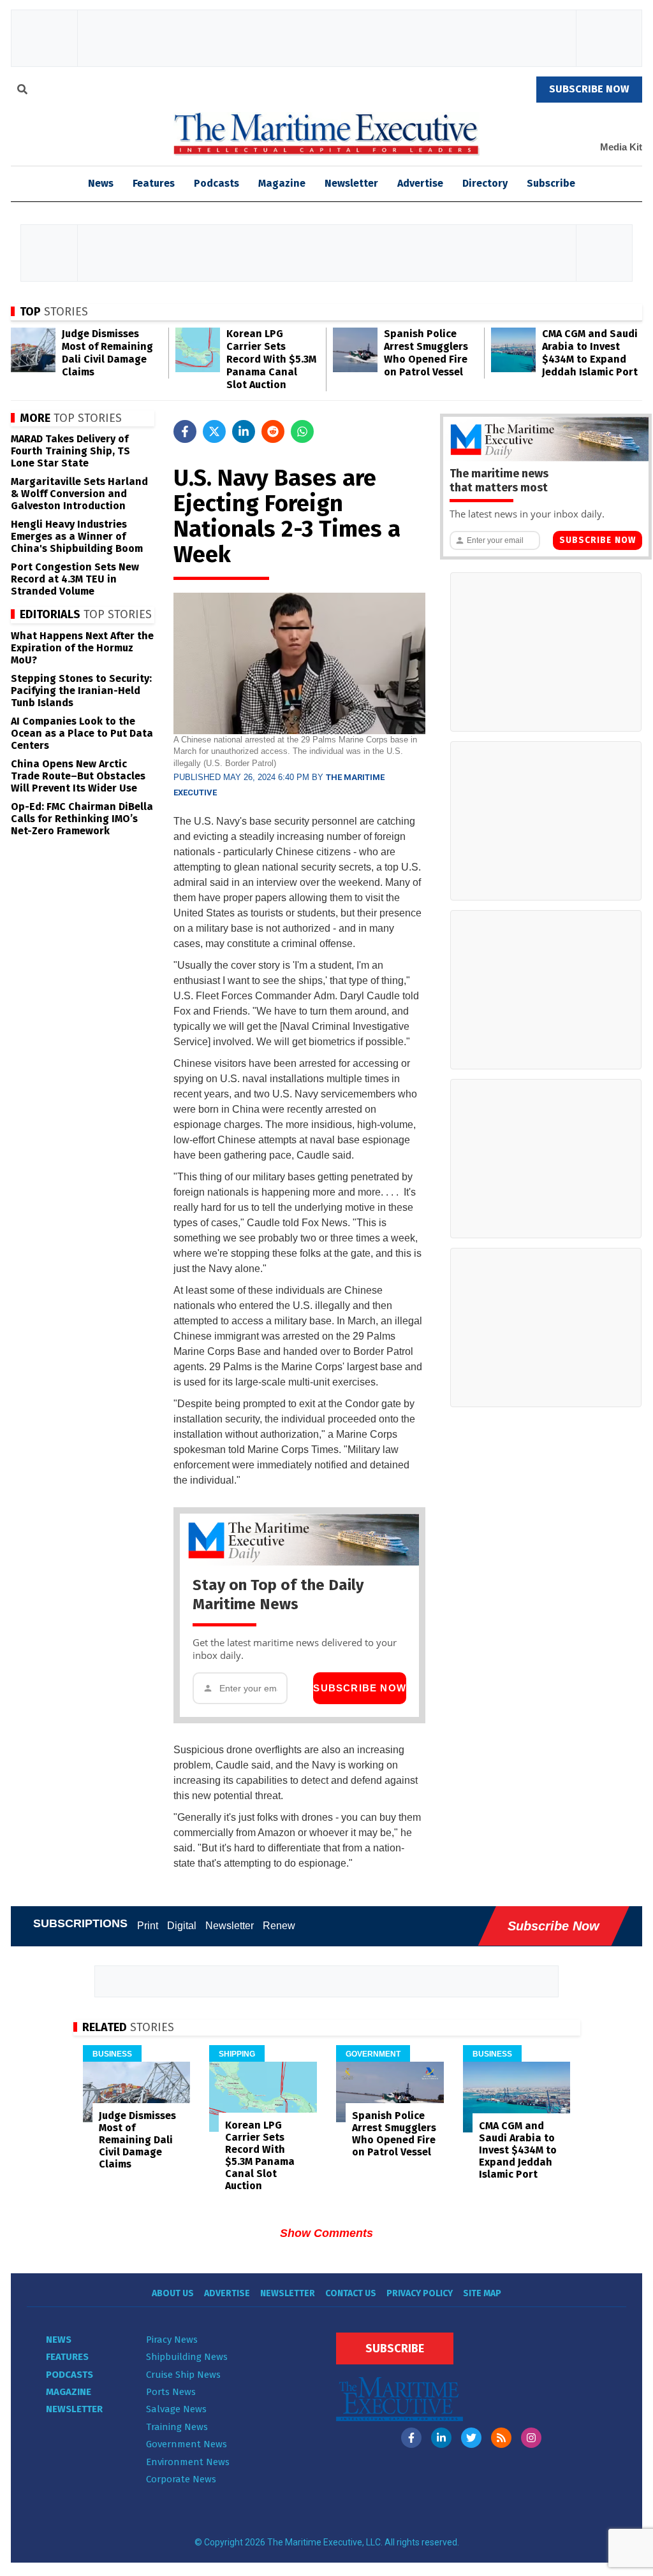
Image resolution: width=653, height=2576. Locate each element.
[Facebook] (411, 2438)
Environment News (188, 2462)
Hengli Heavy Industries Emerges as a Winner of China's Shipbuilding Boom (77, 536)
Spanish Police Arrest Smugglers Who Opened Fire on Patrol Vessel (426, 353)
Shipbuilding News (187, 2357)
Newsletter (351, 183)
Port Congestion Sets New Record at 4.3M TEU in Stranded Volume (75, 579)
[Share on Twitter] (214, 431)
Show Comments (326, 2233)
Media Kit (621, 147)
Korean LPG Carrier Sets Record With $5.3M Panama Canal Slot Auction (271, 359)
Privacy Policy (420, 2293)
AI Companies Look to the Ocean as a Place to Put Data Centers (82, 733)
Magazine (282, 183)
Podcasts (216, 183)
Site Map (482, 2293)
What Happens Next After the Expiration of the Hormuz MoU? (82, 648)
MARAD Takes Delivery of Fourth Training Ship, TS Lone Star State (70, 451)
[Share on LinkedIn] (244, 431)
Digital (182, 1926)
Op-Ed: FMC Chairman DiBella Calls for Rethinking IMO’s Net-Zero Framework (82, 819)
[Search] (22, 91)
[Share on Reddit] (273, 431)
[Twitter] (471, 2438)
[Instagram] (531, 2438)
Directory (485, 183)
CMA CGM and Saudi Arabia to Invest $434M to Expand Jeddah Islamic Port (590, 353)
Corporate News (181, 2479)
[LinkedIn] (441, 2438)
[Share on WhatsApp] (302, 431)
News (59, 2340)
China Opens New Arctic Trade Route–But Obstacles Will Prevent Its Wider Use (78, 776)
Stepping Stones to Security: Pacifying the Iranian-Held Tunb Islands (81, 691)
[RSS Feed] (501, 2438)
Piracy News (172, 2340)
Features (154, 183)
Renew (279, 1926)
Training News (177, 2427)
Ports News (171, 2392)
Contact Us (351, 2293)
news (101, 183)
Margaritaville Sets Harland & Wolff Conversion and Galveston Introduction (79, 494)
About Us (173, 2293)
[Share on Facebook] (185, 431)
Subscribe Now (360, 1688)
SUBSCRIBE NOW (589, 89)
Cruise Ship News (183, 2375)
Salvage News (176, 2409)
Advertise (420, 183)
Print (148, 1926)
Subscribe (551, 183)
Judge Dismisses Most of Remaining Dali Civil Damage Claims (107, 353)
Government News (187, 2444)
